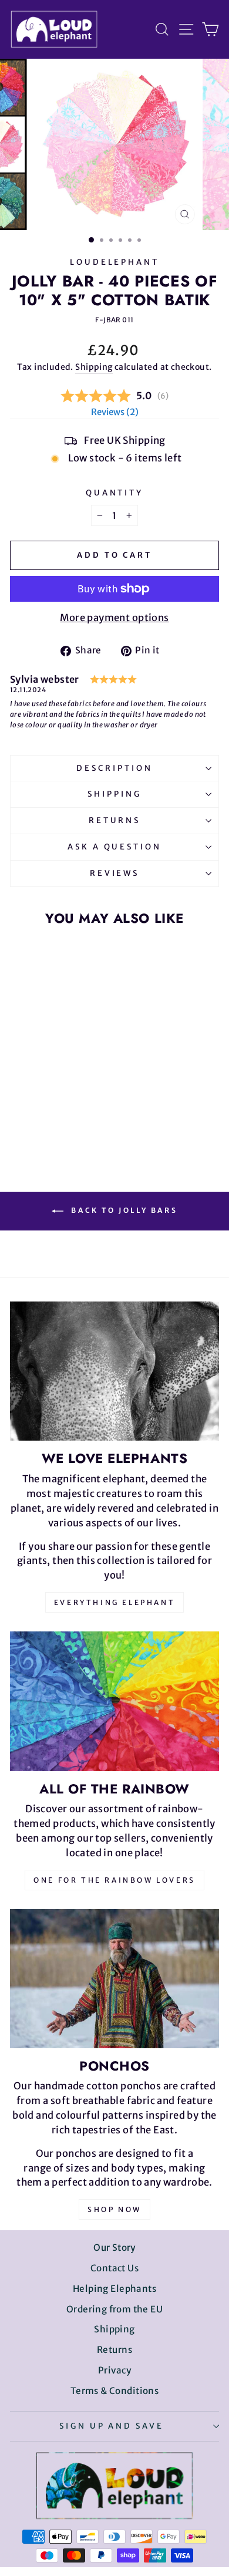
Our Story (114, 2248)
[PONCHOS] (114, 1979)
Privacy (114, 2370)
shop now (114, 2209)
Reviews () (115, 412)
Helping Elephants (114, 2289)
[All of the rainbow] (114, 1701)
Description (114, 768)
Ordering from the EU (114, 2309)
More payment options (114, 618)
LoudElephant (115, 262)
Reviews (115, 873)
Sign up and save (112, 2426)
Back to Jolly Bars (123, 1211)
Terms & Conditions (114, 2391)
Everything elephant (114, 1602)
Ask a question (115, 847)
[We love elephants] (114, 1371)
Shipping (94, 367)
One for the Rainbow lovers (114, 1880)
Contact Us (114, 2268)
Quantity (115, 493)
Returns (115, 820)
